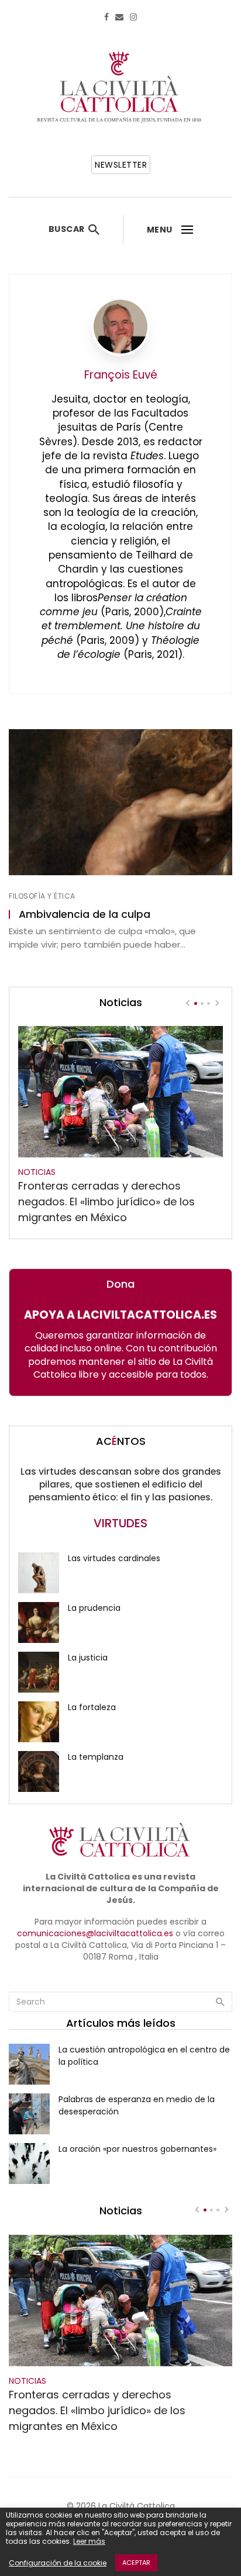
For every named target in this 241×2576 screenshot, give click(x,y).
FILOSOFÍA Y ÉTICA (42, 896)
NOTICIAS (37, 1172)
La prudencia (94, 1608)
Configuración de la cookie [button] (58, 2563)
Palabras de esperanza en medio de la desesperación (137, 2105)
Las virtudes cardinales (114, 1558)
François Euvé (121, 375)
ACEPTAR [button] (136, 2563)
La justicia (88, 1658)
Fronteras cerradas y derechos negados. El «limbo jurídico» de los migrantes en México (106, 1202)
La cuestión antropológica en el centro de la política (144, 2056)
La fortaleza (92, 1707)
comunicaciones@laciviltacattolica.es (95, 1933)
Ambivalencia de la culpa (85, 914)
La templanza (96, 1757)
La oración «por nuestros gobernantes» (137, 2149)
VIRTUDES (120, 1523)
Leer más (89, 2541)
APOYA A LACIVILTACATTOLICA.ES (120, 1315)
